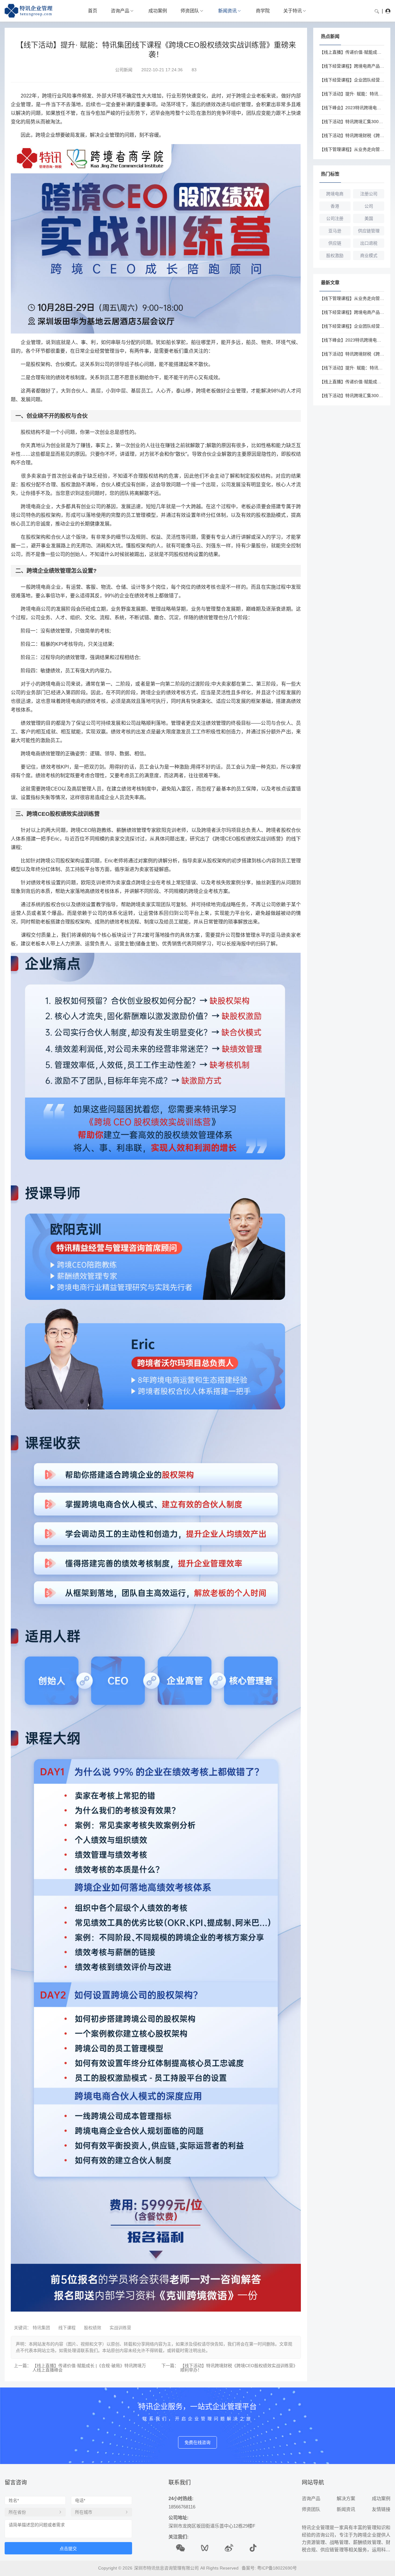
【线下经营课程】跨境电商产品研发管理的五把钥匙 (352, 66)
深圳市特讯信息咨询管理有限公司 (166, 2568)
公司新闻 (124, 70)
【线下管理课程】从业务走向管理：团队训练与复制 (352, 149)
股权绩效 (93, 2328)
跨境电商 (335, 194)
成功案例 (158, 11)
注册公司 (369, 194)
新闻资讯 (227, 11)
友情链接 (381, 2509)
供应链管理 (369, 231)
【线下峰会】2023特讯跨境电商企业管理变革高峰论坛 (352, 108)
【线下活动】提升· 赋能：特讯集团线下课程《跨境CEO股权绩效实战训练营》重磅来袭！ (352, 94)
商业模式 (369, 255)
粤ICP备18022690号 (277, 2568)
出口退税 (369, 243)
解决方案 (346, 2498)
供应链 (335, 243)
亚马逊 (335, 231)
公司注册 (335, 218)
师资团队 (190, 11)
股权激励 (335, 255)
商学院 (263, 11)
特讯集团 (41, 2328)
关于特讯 (293, 11)
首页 (93, 11)
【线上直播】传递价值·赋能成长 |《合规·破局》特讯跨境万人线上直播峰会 (89, 2368)
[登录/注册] (388, 11)
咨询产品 (120, 11)
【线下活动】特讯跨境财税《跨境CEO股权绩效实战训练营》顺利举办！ (239, 2368)
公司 (369, 206)
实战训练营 (120, 2328)
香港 (335, 206)
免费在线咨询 (197, 2442)
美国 (369, 218)
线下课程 (67, 2328)
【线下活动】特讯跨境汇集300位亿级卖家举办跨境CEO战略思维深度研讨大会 (352, 122)
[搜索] (377, 11)
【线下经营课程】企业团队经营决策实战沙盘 (352, 80)
